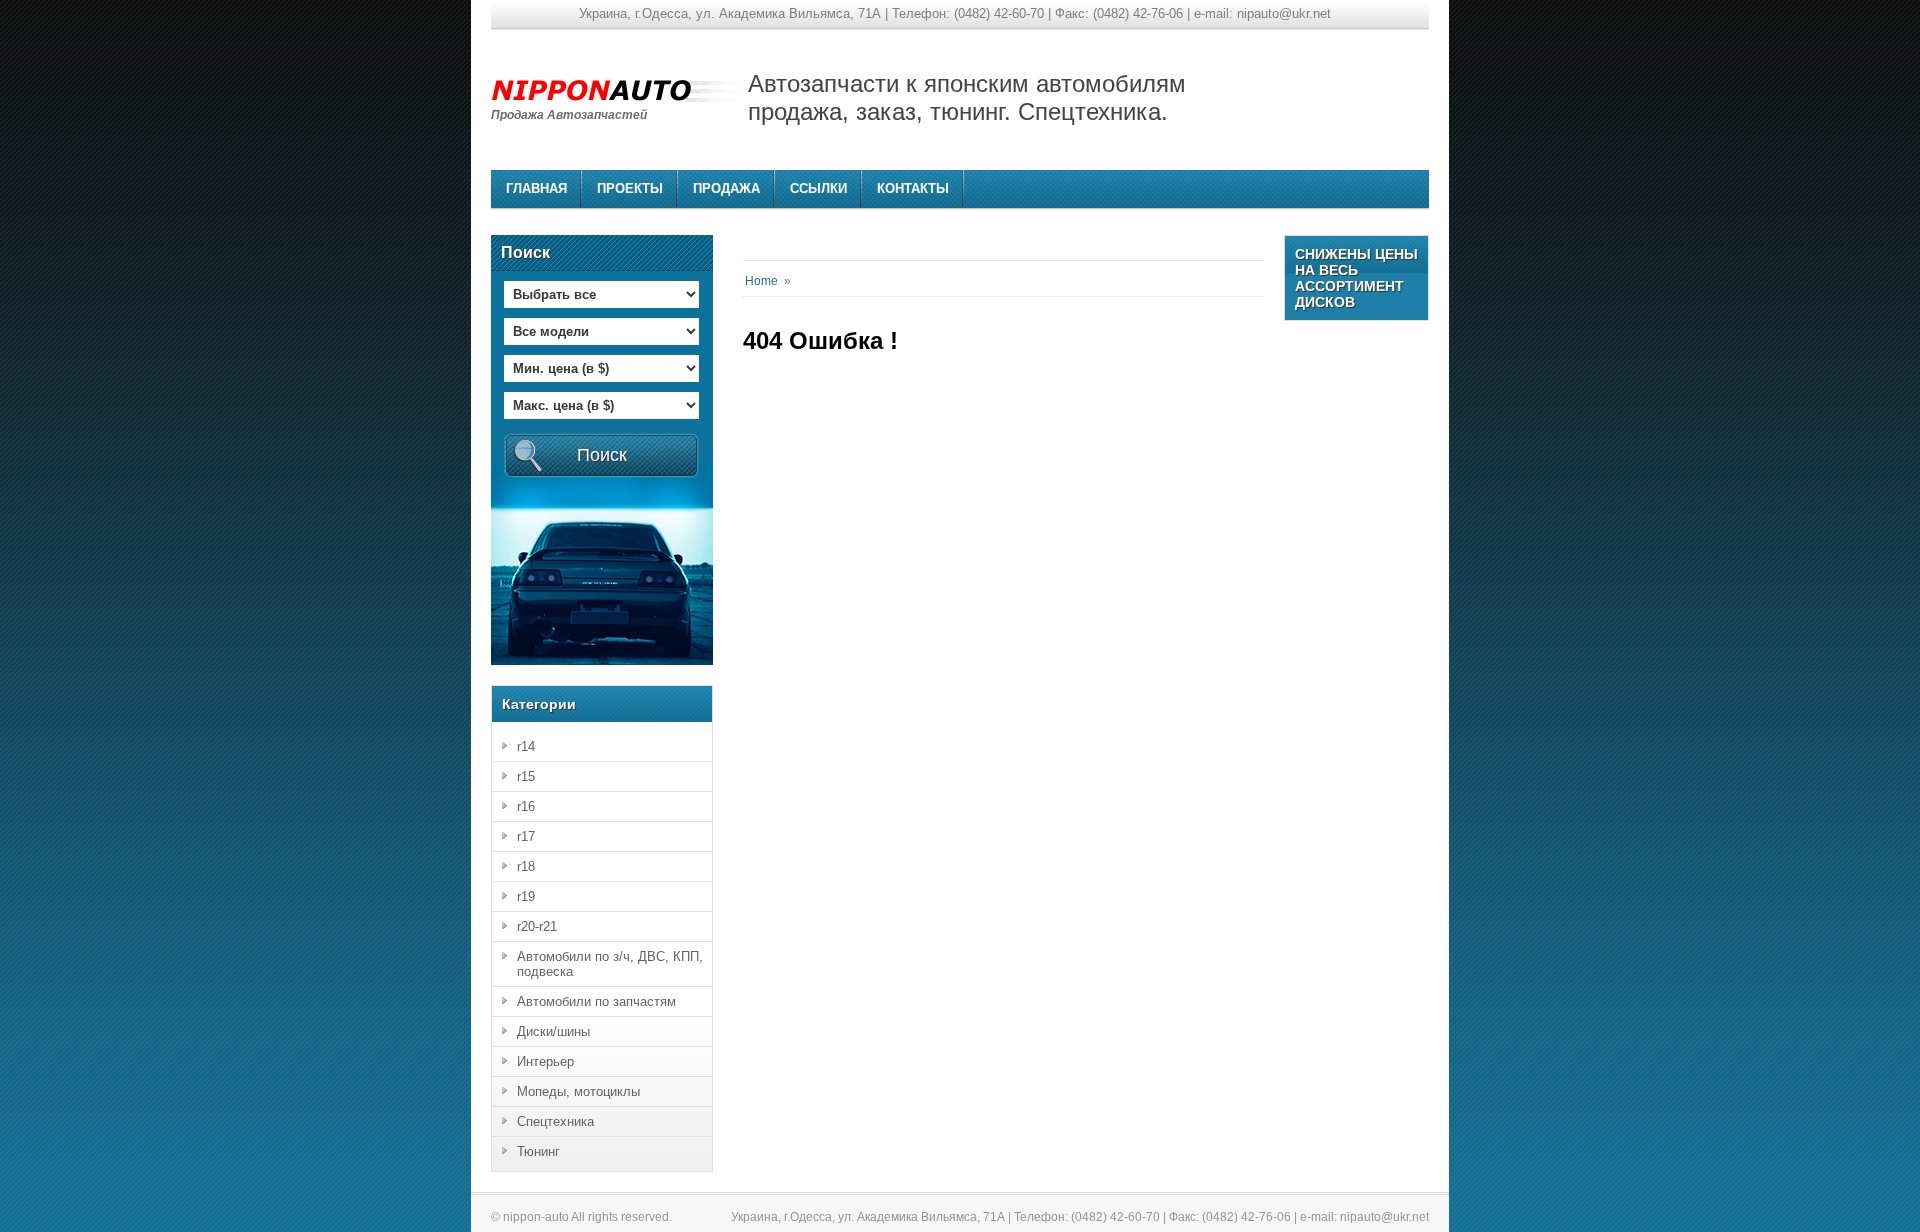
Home (761, 281)
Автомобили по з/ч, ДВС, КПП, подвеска (610, 964)
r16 (526, 806)
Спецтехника (555, 1121)
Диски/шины (553, 1031)
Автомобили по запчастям (596, 1001)
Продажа (726, 188)
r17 (526, 836)
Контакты (913, 188)
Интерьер (545, 1061)
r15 (526, 776)
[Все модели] (602, 326)
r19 (526, 896)
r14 (526, 746)
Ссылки (818, 188)
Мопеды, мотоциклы (578, 1091)
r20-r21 (537, 926)
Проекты (630, 188)
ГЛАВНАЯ (536, 188)
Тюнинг (538, 1151)
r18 (526, 866)
